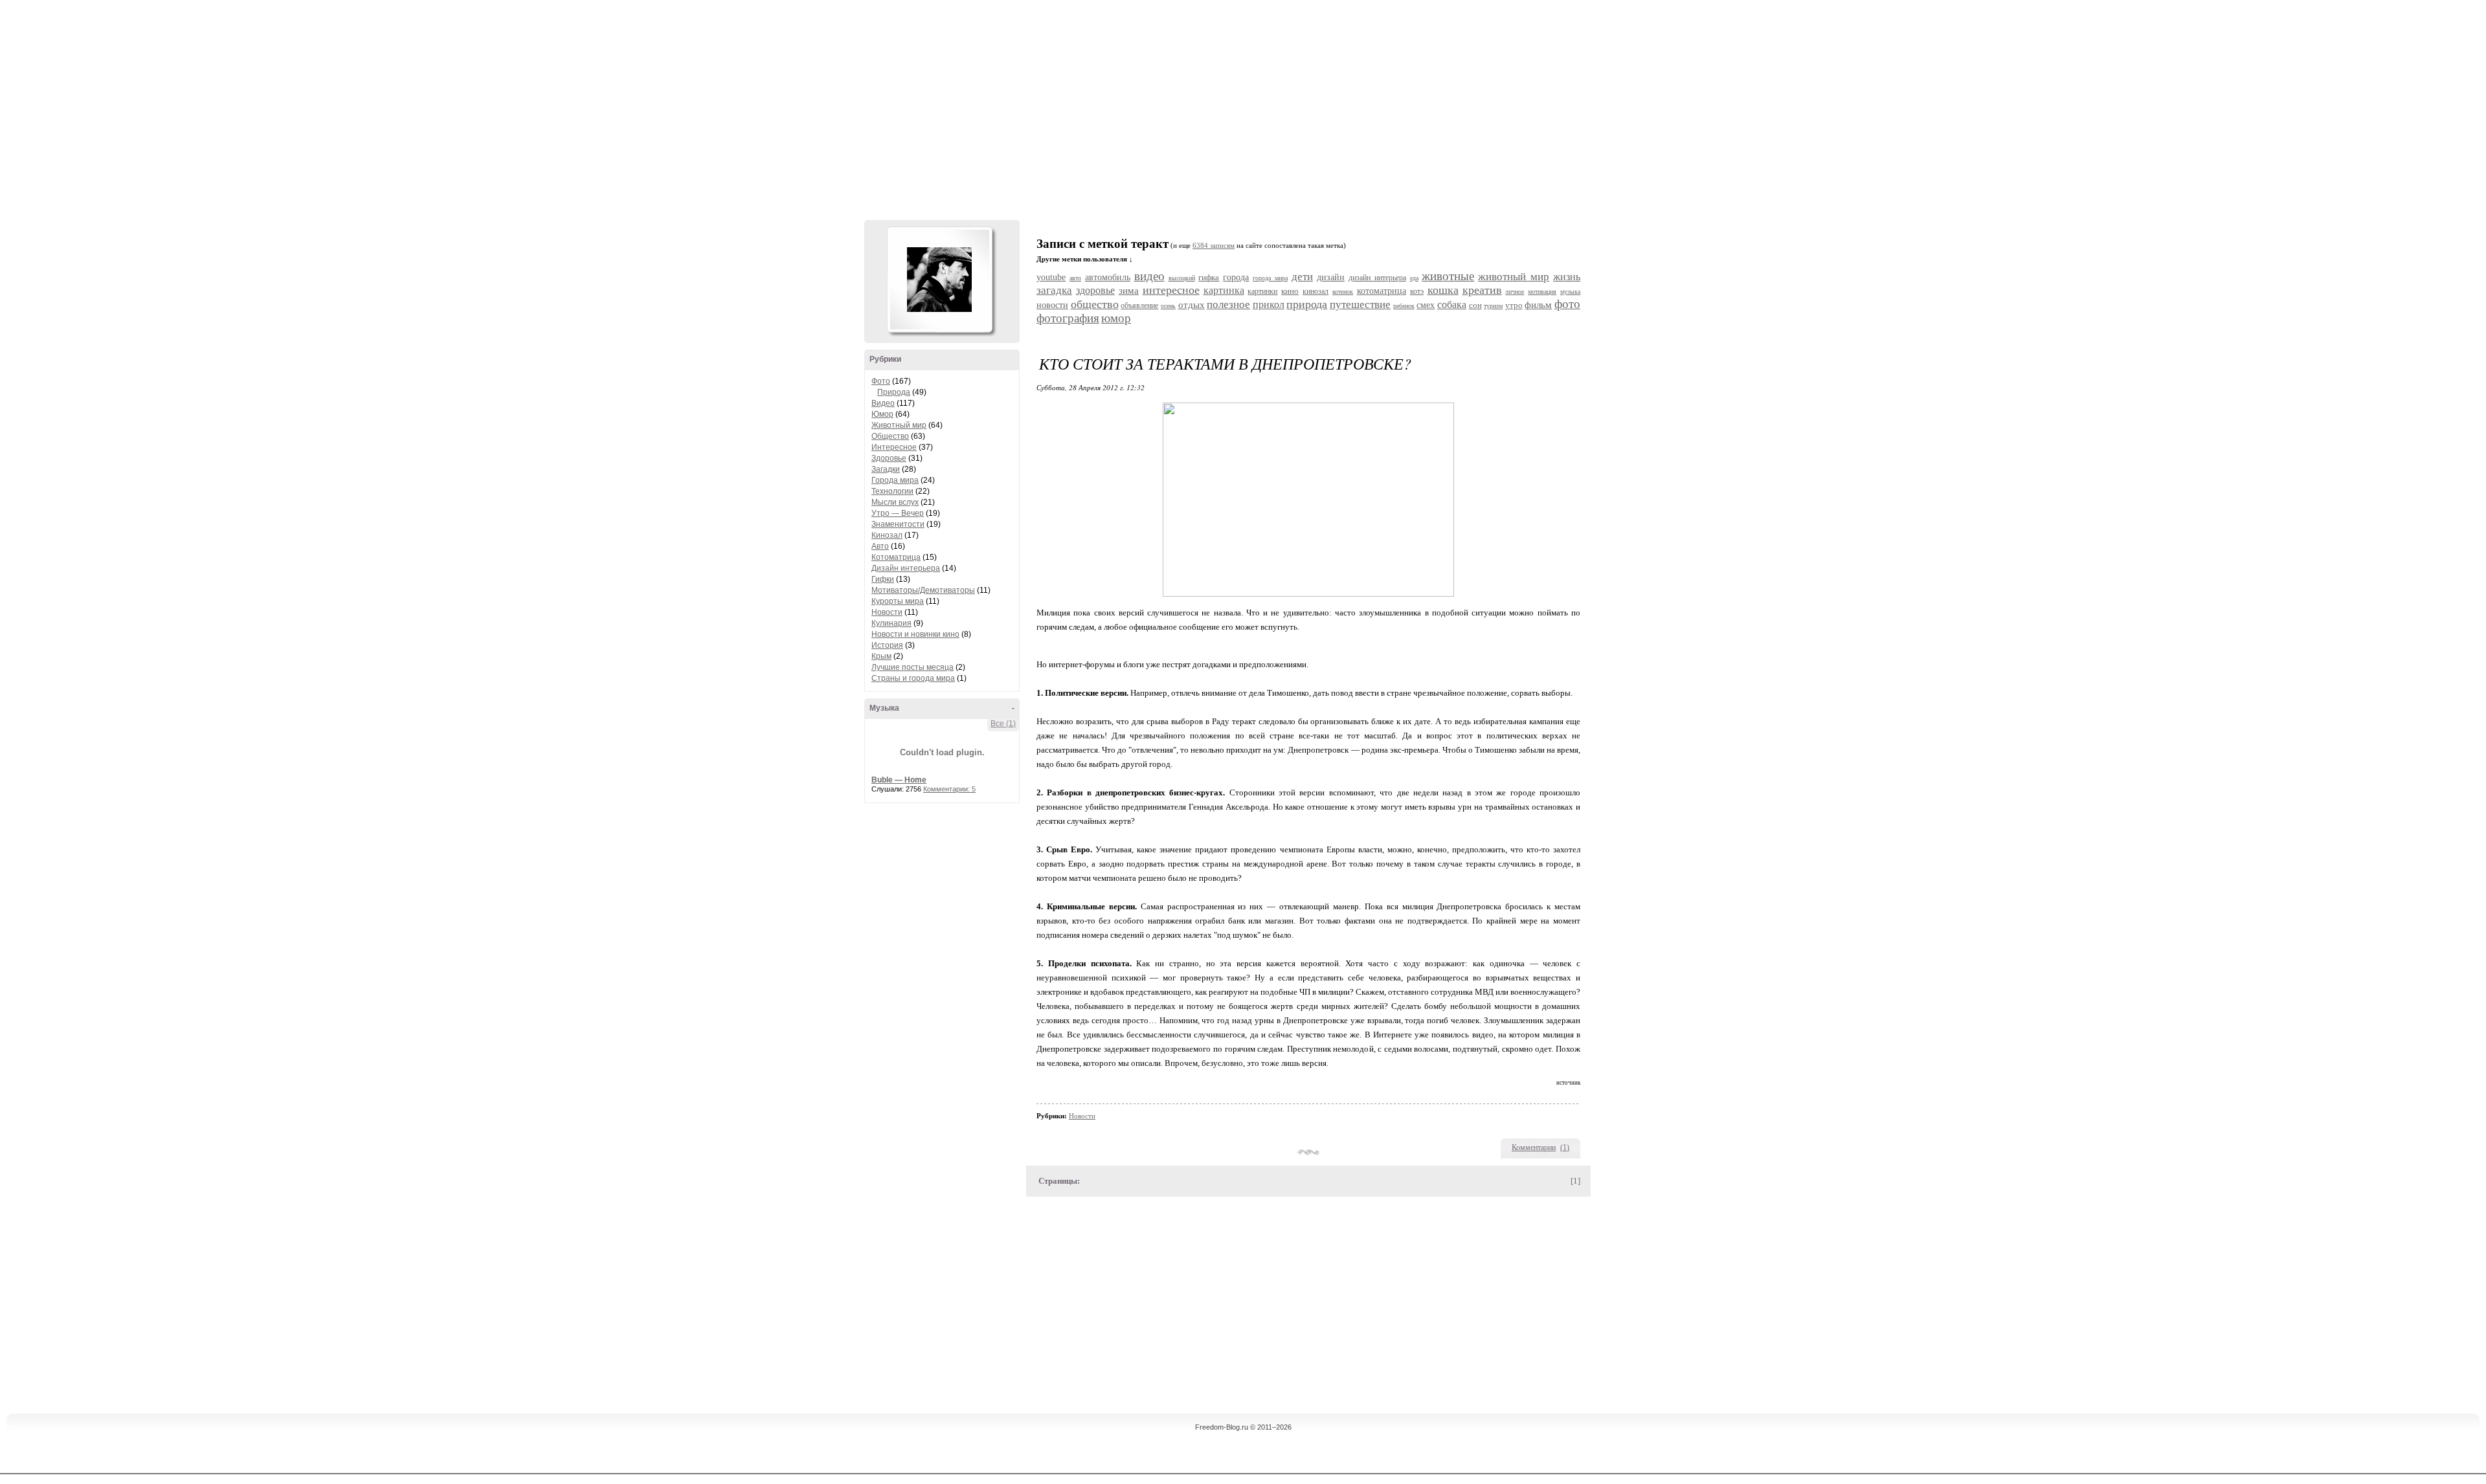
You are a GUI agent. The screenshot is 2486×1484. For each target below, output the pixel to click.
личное (1515, 292)
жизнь (1567, 277)
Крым (881, 656)
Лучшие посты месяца (913, 667)
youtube (1051, 277)
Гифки (883, 579)
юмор (1116, 318)
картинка (1224, 290)
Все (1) (1003, 724)
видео (1149, 276)
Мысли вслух (895, 502)
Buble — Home (899, 780)
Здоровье (889, 458)
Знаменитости (898, 524)
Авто (880, 546)
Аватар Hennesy (939, 280)
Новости (887, 612)
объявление (1139, 305)
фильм (1538, 305)
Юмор (882, 414)
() (1565, 1147)
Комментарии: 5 (949, 789)
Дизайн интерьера (906, 568)
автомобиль (1108, 277)
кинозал (1316, 291)
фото (1567, 304)
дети (1302, 277)
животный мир (1514, 277)
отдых (1192, 305)
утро (1514, 305)
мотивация (1542, 292)
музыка (1570, 292)
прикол (1269, 305)
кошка (1443, 290)
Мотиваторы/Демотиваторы (923, 590)
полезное (1228, 305)
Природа (894, 392)
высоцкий (1182, 278)
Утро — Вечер (898, 513)
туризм (1493, 306)
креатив (1482, 290)
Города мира (895, 480)
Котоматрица (896, 557)
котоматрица (1382, 291)
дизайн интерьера (1377, 278)
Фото (881, 381)
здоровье (1095, 290)
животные (1448, 276)
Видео (883, 403)
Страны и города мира (913, 678)
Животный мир (899, 425)
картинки (1262, 291)
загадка (1054, 290)
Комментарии (1534, 1147)
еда (1414, 278)
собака (1452, 305)
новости (1052, 305)
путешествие (1360, 305)
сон (1475, 305)
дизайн (1331, 277)
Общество (890, 436)
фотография (1068, 318)
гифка (1209, 277)
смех (1426, 305)
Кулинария (891, 623)
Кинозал (887, 535)
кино (1290, 291)
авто (1075, 278)
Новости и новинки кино (915, 634)
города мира (1270, 278)
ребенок (1404, 306)
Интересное (894, 447)
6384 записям (1214, 246)
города (1236, 277)
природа (1307, 304)
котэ (1417, 291)
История (887, 645)
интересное (1171, 290)
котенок (1343, 292)
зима (1129, 291)
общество (1095, 304)
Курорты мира (898, 601)
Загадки (886, 469)
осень (1168, 306)
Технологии (892, 491)
